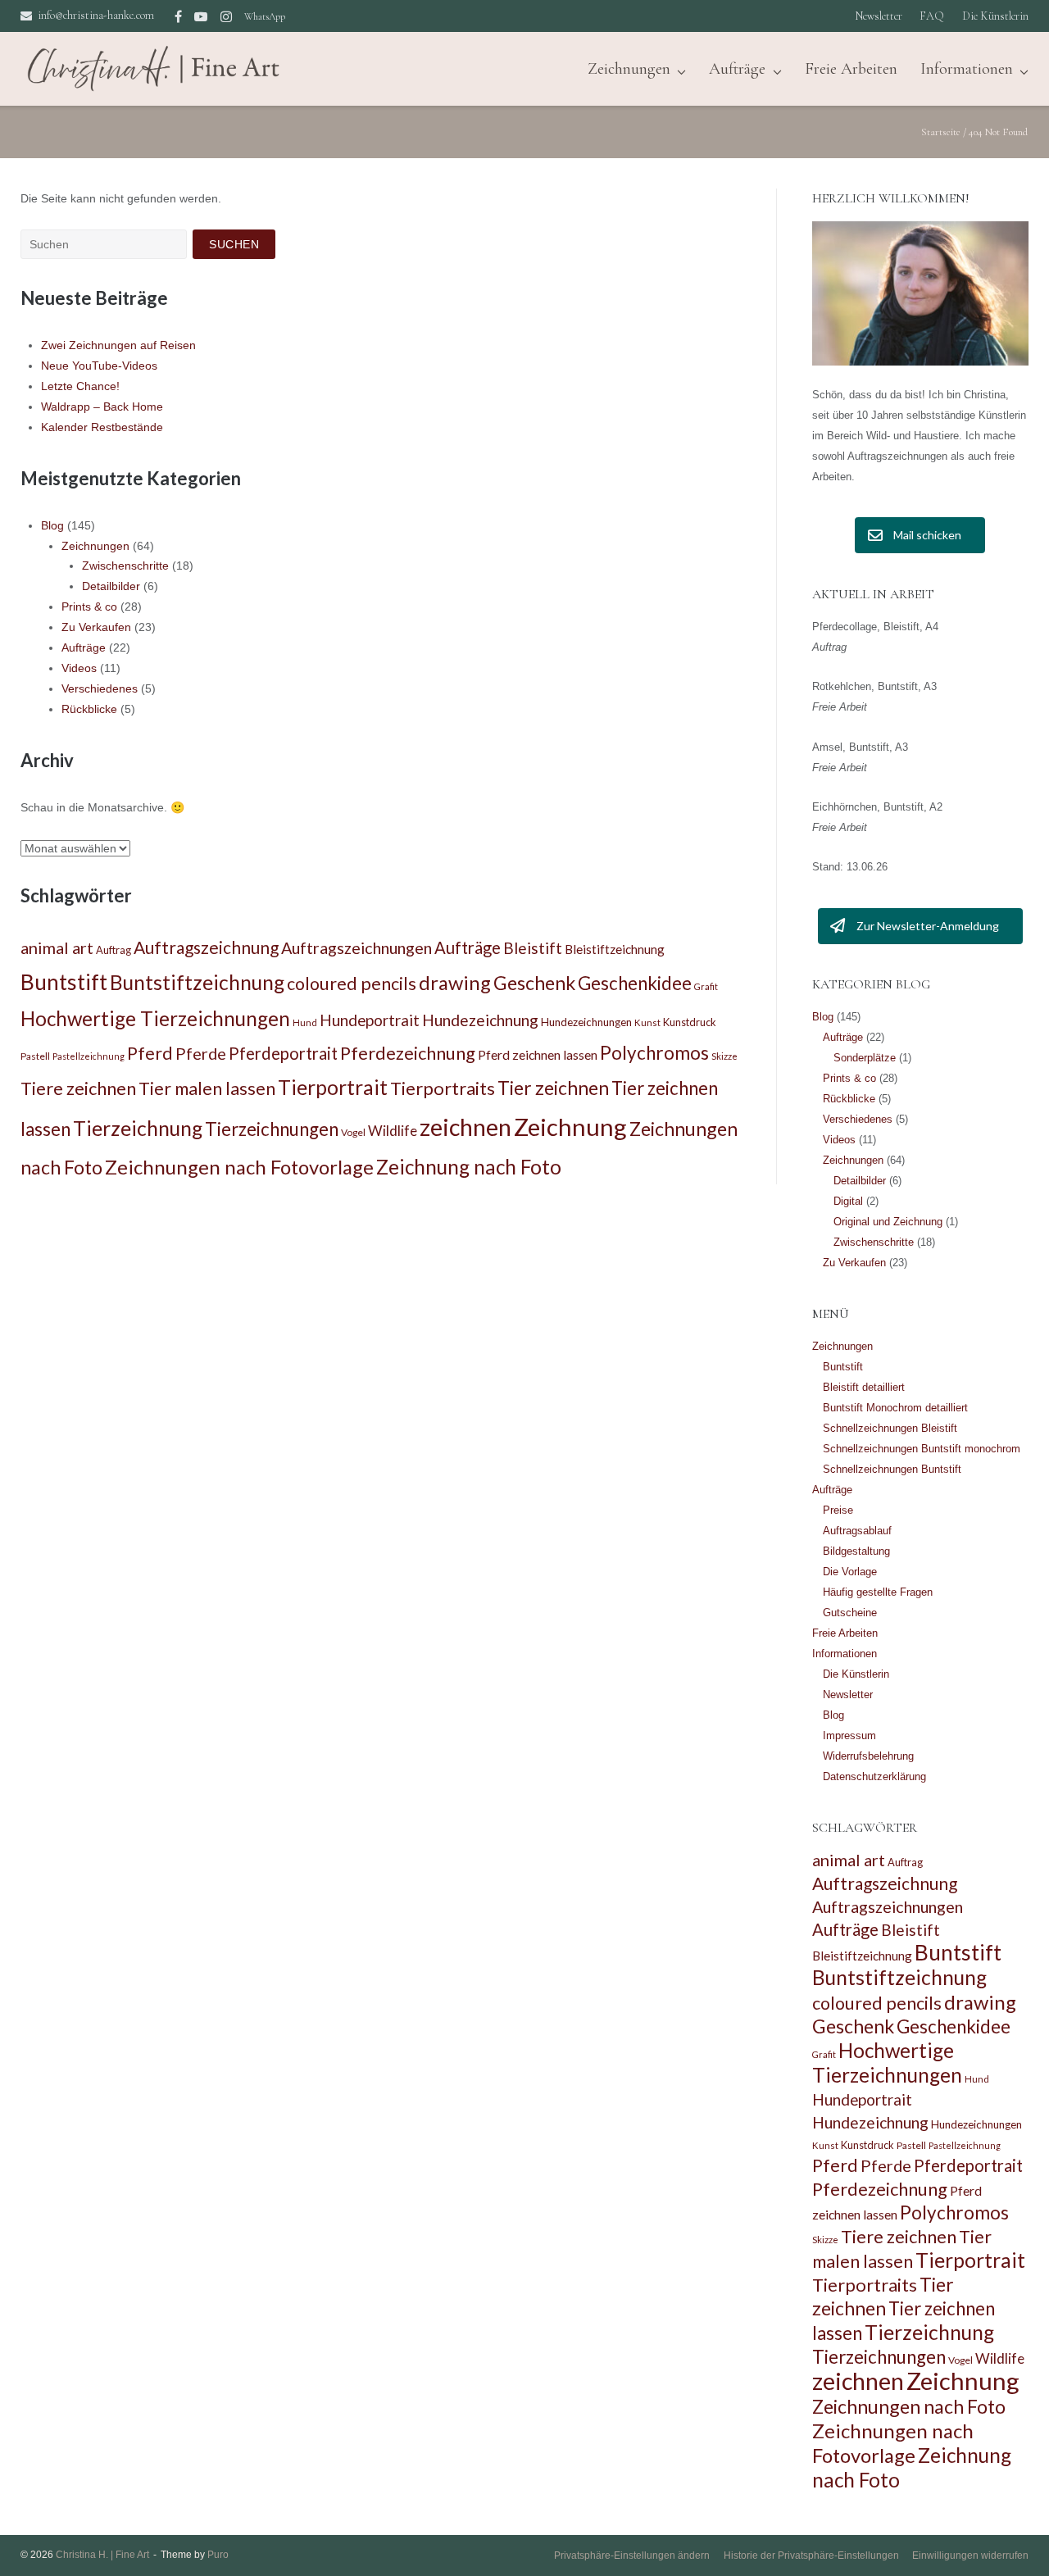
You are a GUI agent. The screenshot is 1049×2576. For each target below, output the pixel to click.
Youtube (201, 16)
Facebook (178, 16)
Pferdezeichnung (408, 1053)
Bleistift (533, 948)
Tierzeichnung (138, 1128)
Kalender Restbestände (102, 427)
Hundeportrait (370, 1020)
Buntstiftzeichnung (197, 982)
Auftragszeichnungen (356, 947)
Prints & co (89, 607)
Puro (218, 2555)
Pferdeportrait (283, 1053)
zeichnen (465, 1127)
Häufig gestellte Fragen (878, 1592)
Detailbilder (111, 586)
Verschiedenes (100, 688)
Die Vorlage (850, 1572)
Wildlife (393, 1131)
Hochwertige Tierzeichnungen (155, 1018)
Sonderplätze (865, 1058)
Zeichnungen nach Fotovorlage (239, 1167)
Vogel (353, 1132)
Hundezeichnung (480, 1020)
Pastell (35, 1056)
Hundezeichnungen (586, 1022)
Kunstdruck (690, 1022)
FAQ (932, 16)
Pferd (150, 1053)
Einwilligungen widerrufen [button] (970, 2556)
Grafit (706, 986)
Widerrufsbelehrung (868, 1756)
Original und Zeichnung (888, 1222)
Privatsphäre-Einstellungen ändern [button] (632, 2556)
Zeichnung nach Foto (469, 1167)
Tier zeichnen (553, 1088)
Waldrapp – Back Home (102, 407)
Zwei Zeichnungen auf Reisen (118, 345)
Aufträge (737, 69)
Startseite (941, 132)
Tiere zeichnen (78, 1088)
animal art (57, 947)
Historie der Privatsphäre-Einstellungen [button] (811, 2556)
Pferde (201, 1053)
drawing (455, 982)
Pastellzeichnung (89, 1056)
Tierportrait (333, 1087)
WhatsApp (265, 16)
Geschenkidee (635, 983)
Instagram (226, 16)
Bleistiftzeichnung (615, 949)
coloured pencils (352, 984)
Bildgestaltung (856, 1551)
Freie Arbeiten (851, 69)
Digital (848, 1201)
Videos (79, 668)
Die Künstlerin (995, 16)
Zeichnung (570, 1127)
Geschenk (534, 983)
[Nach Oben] (1008, 2537)
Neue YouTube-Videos (99, 366)
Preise (838, 1510)
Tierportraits (443, 1088)
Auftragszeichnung (206, 947)
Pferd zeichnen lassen (538, 1054)
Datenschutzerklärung (874, 1776)
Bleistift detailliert (864, 1387)
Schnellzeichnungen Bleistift (890, 1428)
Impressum (849, 1736)
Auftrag (114, 950)
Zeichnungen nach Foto (909, 2406)
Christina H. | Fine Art (102, 2555)
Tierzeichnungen (272, 1129)
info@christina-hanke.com (96, 15)
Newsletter (879, 16)
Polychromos (654, 1053)
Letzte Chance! (80, 386)
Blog (52, 525)
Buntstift (64, 982)
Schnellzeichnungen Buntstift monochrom (922, 1449)
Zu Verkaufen (96, 627)
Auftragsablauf (857, 1531)
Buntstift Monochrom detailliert (895, 1408)
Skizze (724, 1056)
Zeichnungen (95, 546)
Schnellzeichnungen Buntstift (892, 1469)
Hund (305, 1022)
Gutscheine (850, 1613)
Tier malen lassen (207, 1088)
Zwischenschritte (125, 566)
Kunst (647, 1022)
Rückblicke (89, 709)
